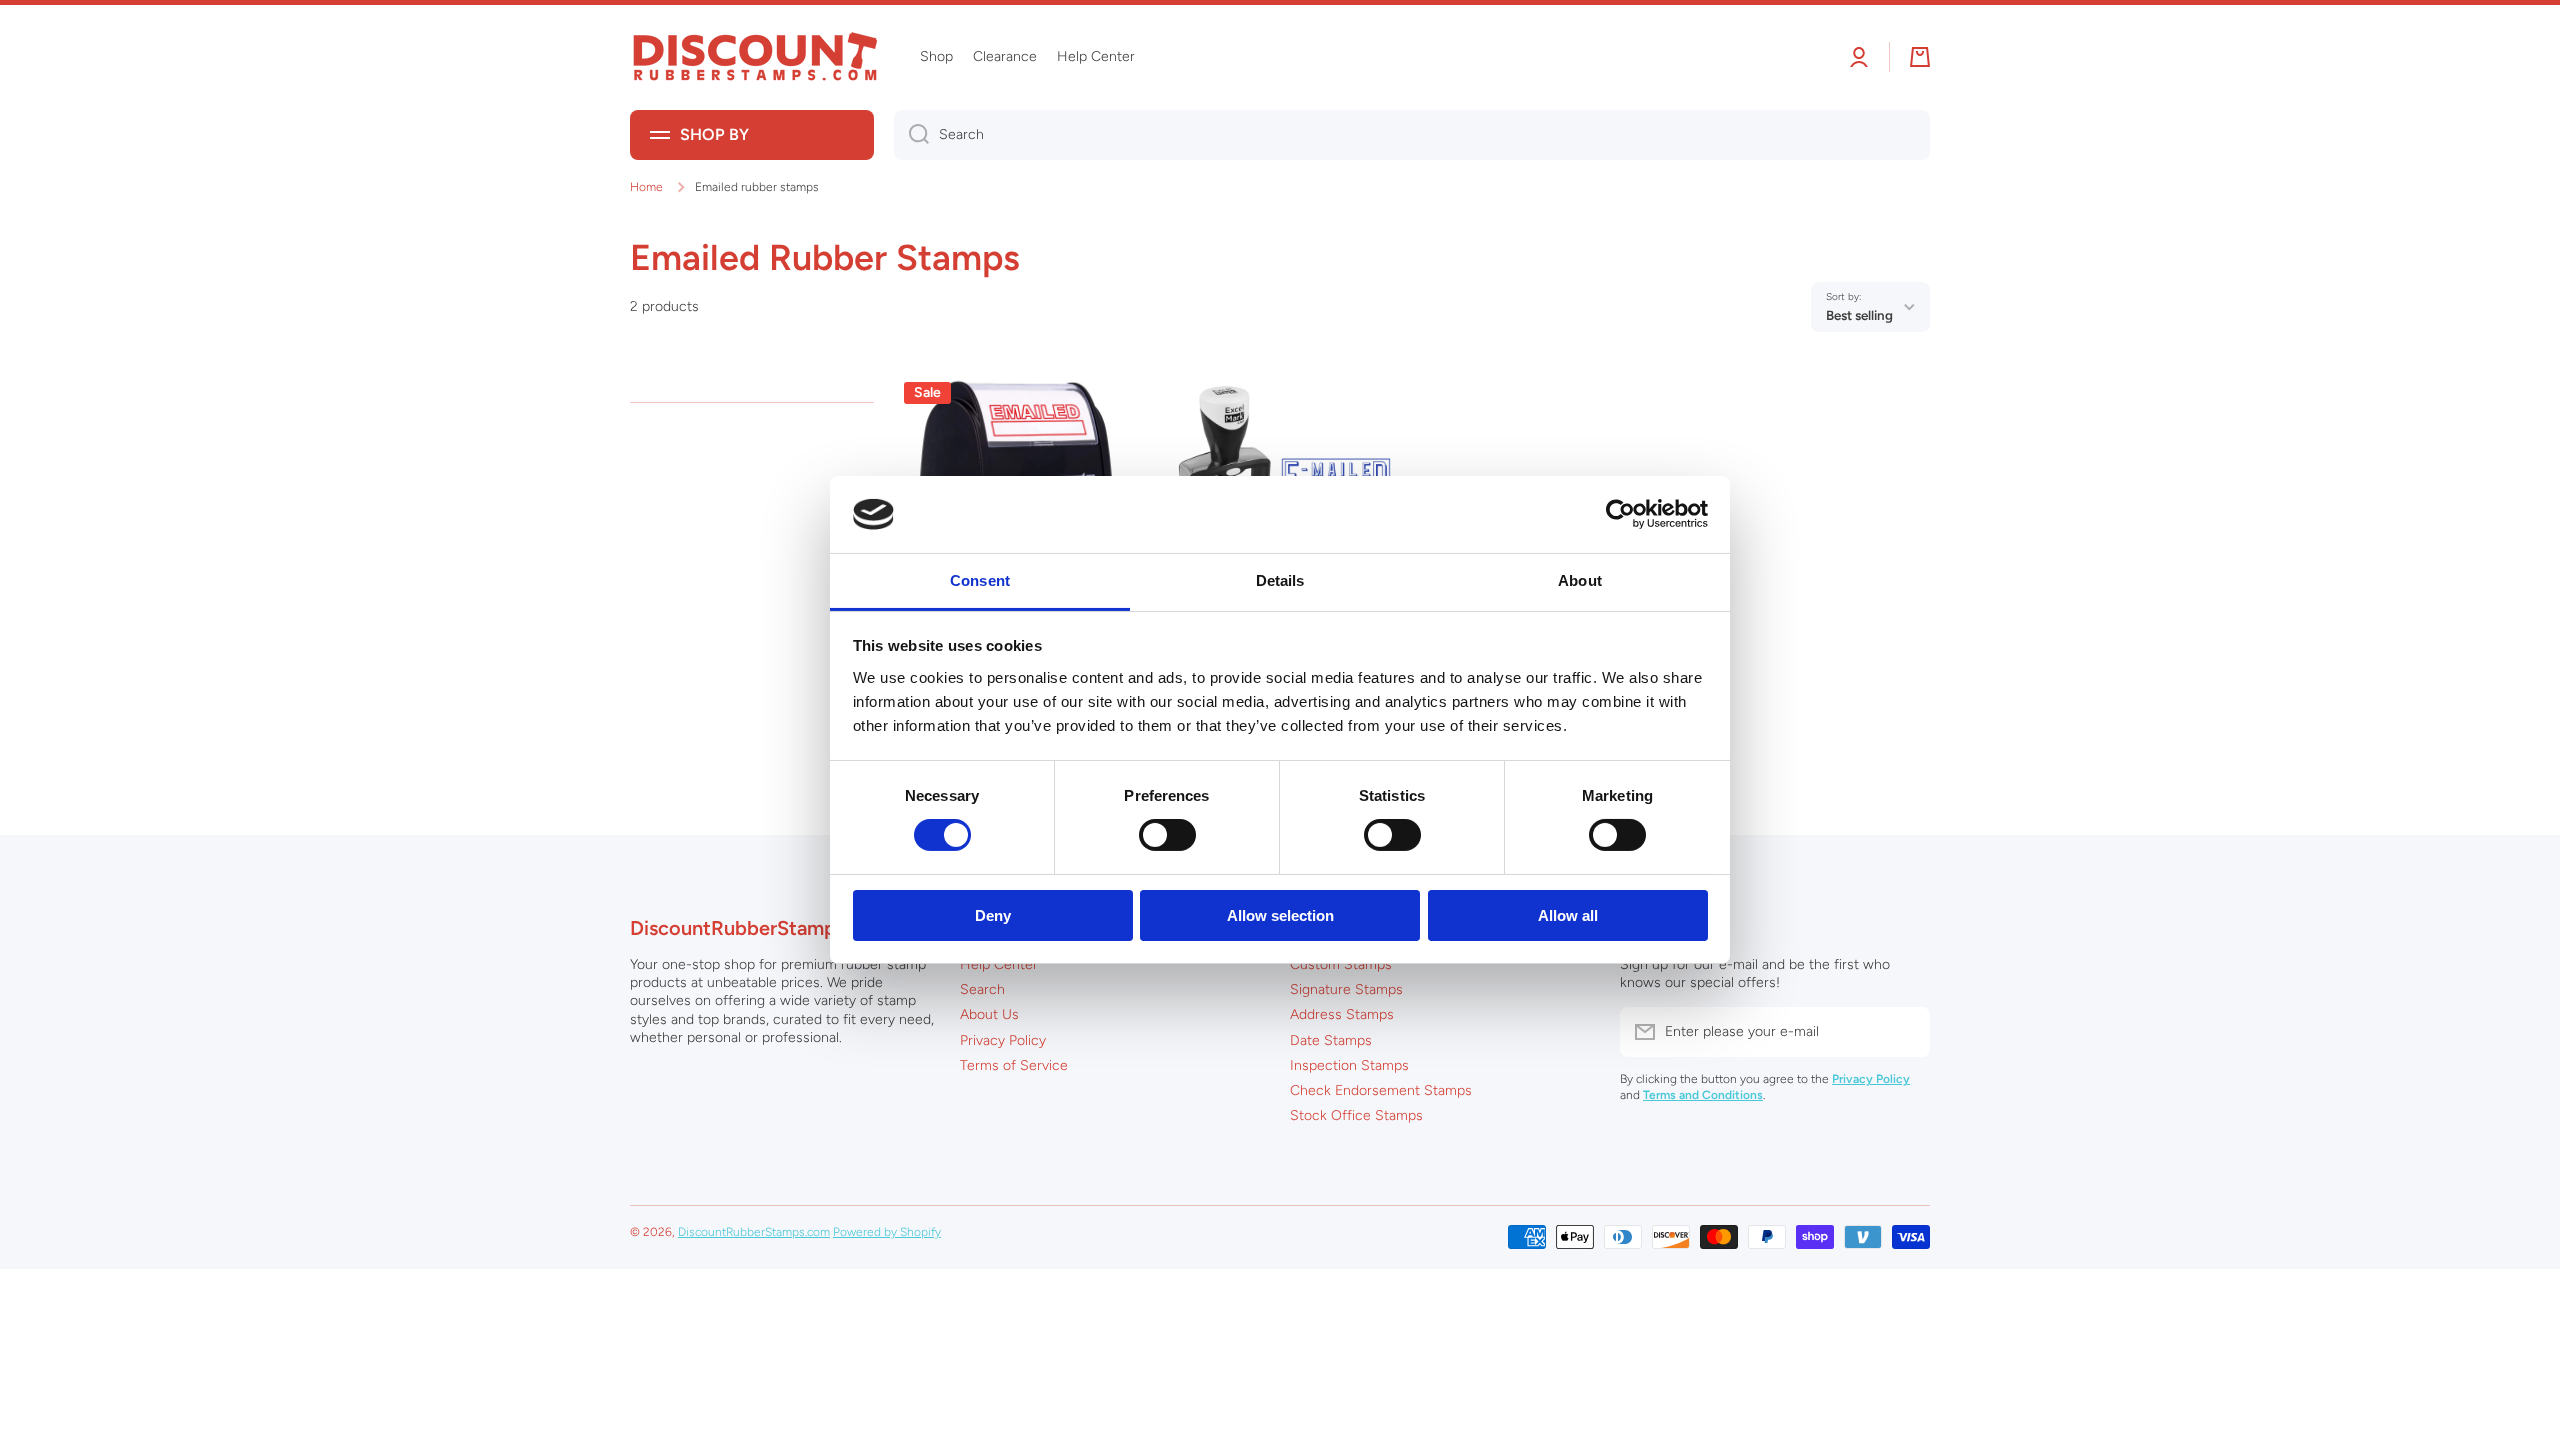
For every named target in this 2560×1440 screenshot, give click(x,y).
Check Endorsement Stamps (1381, 1090)
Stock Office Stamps (1356, 1115)
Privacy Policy (1003, 1040)
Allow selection (1280, 915)
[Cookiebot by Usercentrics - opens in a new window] (1620, 514)
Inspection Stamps (1349, 1065)
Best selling (1859, 315)
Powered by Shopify (887, 1232)
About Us (989, 1014)
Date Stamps (1331, 1040)
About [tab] (1580, 580)
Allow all (1568, 915)
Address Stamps (1342, 1014)
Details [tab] (1280, 580)
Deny (993, 915)
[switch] (1167, 835)
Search (982, 989)
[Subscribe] (1905, 1032)
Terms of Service (1014, 1065)
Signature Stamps (1346, 989)
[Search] (911, 135)
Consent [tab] (980, 580)
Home (646, 187)
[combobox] (1412, 135)
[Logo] (755, 57)
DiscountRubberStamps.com (754, 1232)
